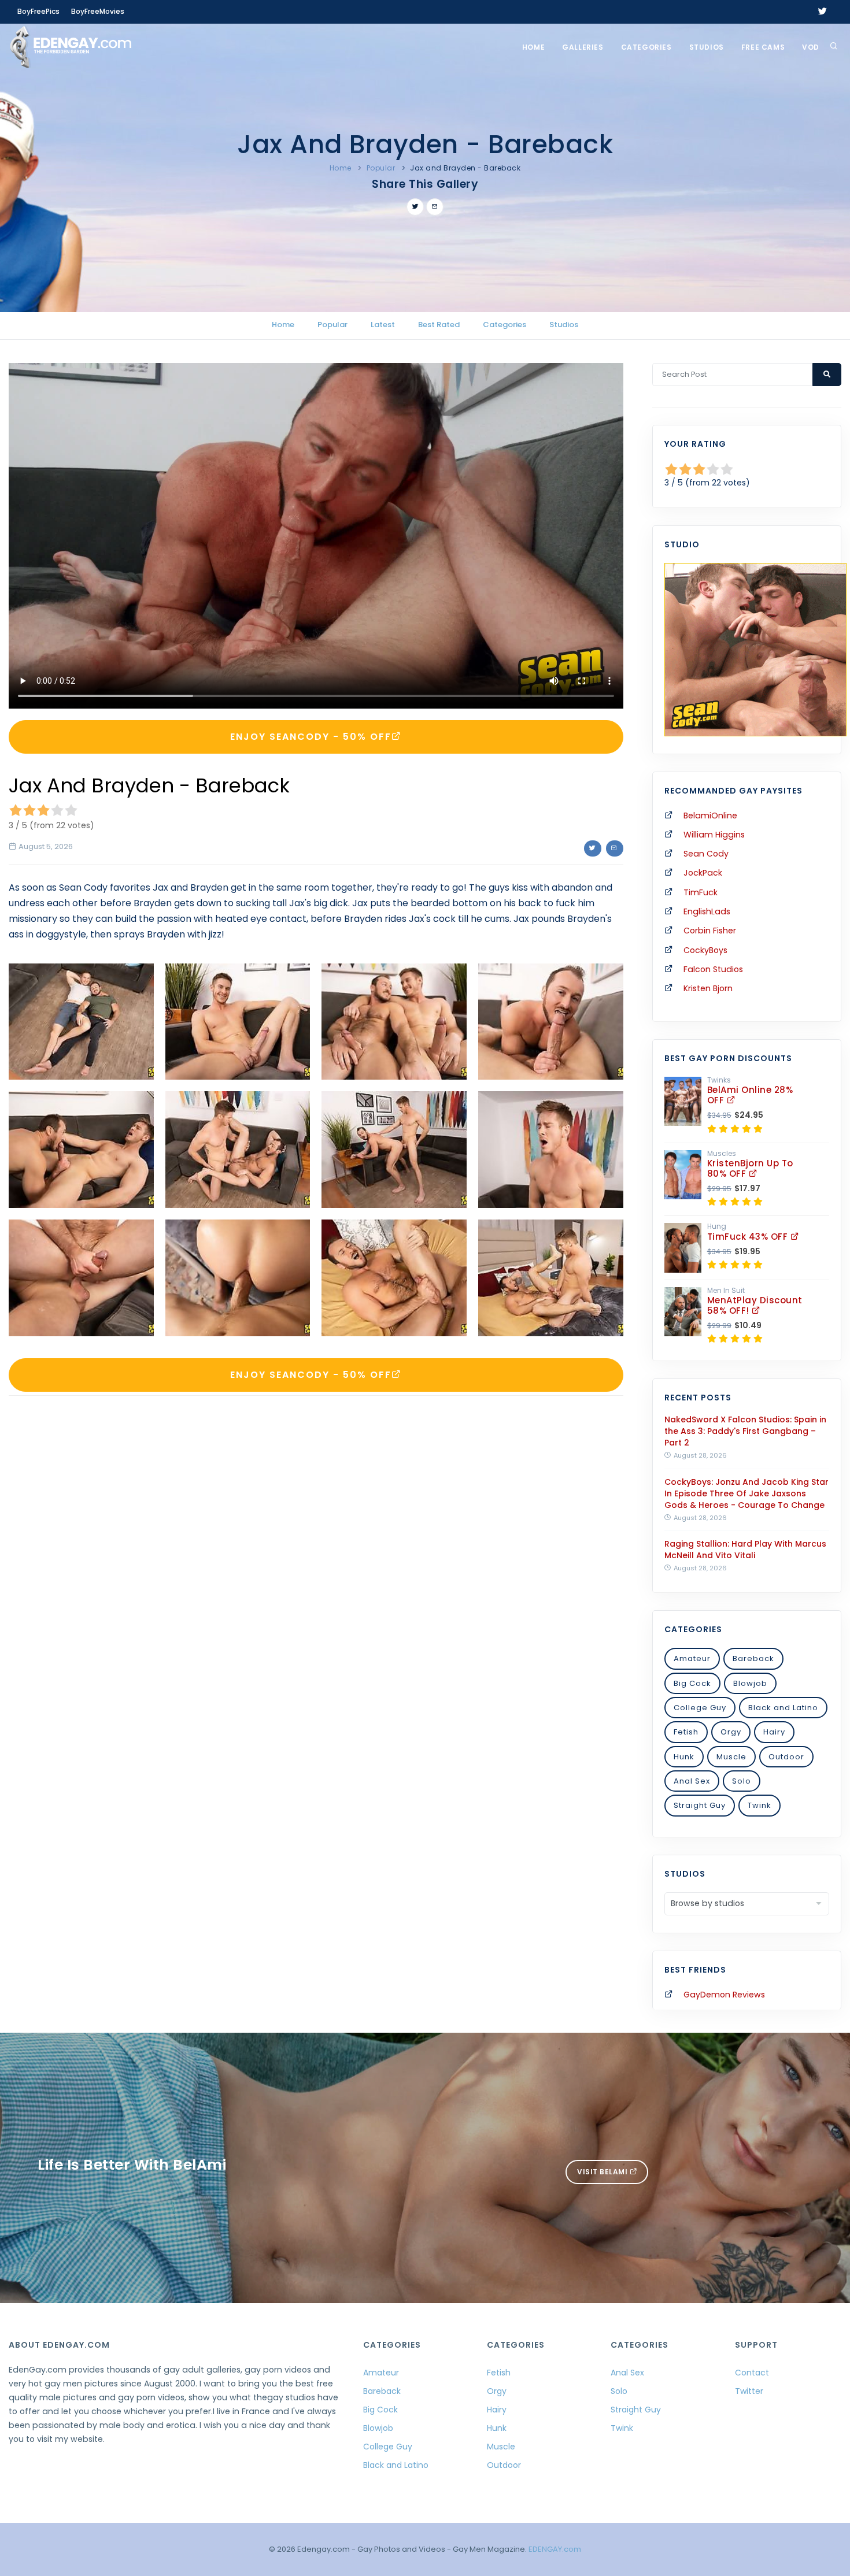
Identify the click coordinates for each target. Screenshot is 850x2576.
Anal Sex (692, 1781)
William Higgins (714, 835)
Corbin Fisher (710, 931)
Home (533, 47)
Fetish (686, 1732)
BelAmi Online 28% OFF (750, 1095)
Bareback (753, 1658)
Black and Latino (783, 1708)
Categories (646, 47)
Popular (381, 168)
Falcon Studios (713, 969)
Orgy (731, 1732)
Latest (383, 325)
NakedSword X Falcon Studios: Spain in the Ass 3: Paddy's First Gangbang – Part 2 (745, 1431)
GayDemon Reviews (724, 1995)
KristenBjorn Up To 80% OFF (750, 1168)
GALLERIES (583, 47)
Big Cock (692, 1683)
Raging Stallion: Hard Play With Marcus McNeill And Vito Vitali (745, 1550)
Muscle (731, 1757)
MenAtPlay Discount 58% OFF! (755, 1305)
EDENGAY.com (555, 2549)
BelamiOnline (710, 816)
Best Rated (439, 325)
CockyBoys (705, 950)
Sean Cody (706, 854)
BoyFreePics (38, 11)
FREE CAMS (763, 47)
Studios (707, 47)
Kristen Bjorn (708, 988)
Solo (742, 1781)
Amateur (692, 1658)
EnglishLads (707, 911)
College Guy (700, 1708)
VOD (811, 47)
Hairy (774, 1732)
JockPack (703, 873)
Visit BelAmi (603, 2172)
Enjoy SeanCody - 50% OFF (311, 737)
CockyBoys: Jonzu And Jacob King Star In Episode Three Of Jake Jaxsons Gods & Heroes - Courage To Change (746, 1493)
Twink (760, 1805)
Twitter (749, 2391)
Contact (752, 2373)
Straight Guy (700, 1805)
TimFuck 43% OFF (749, 1237)
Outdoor (786, 1757)
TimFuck (701, 892)
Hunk (684, 1757)
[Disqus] (316, 1563)
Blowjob (750, 1683)
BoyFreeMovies (98, 11)
